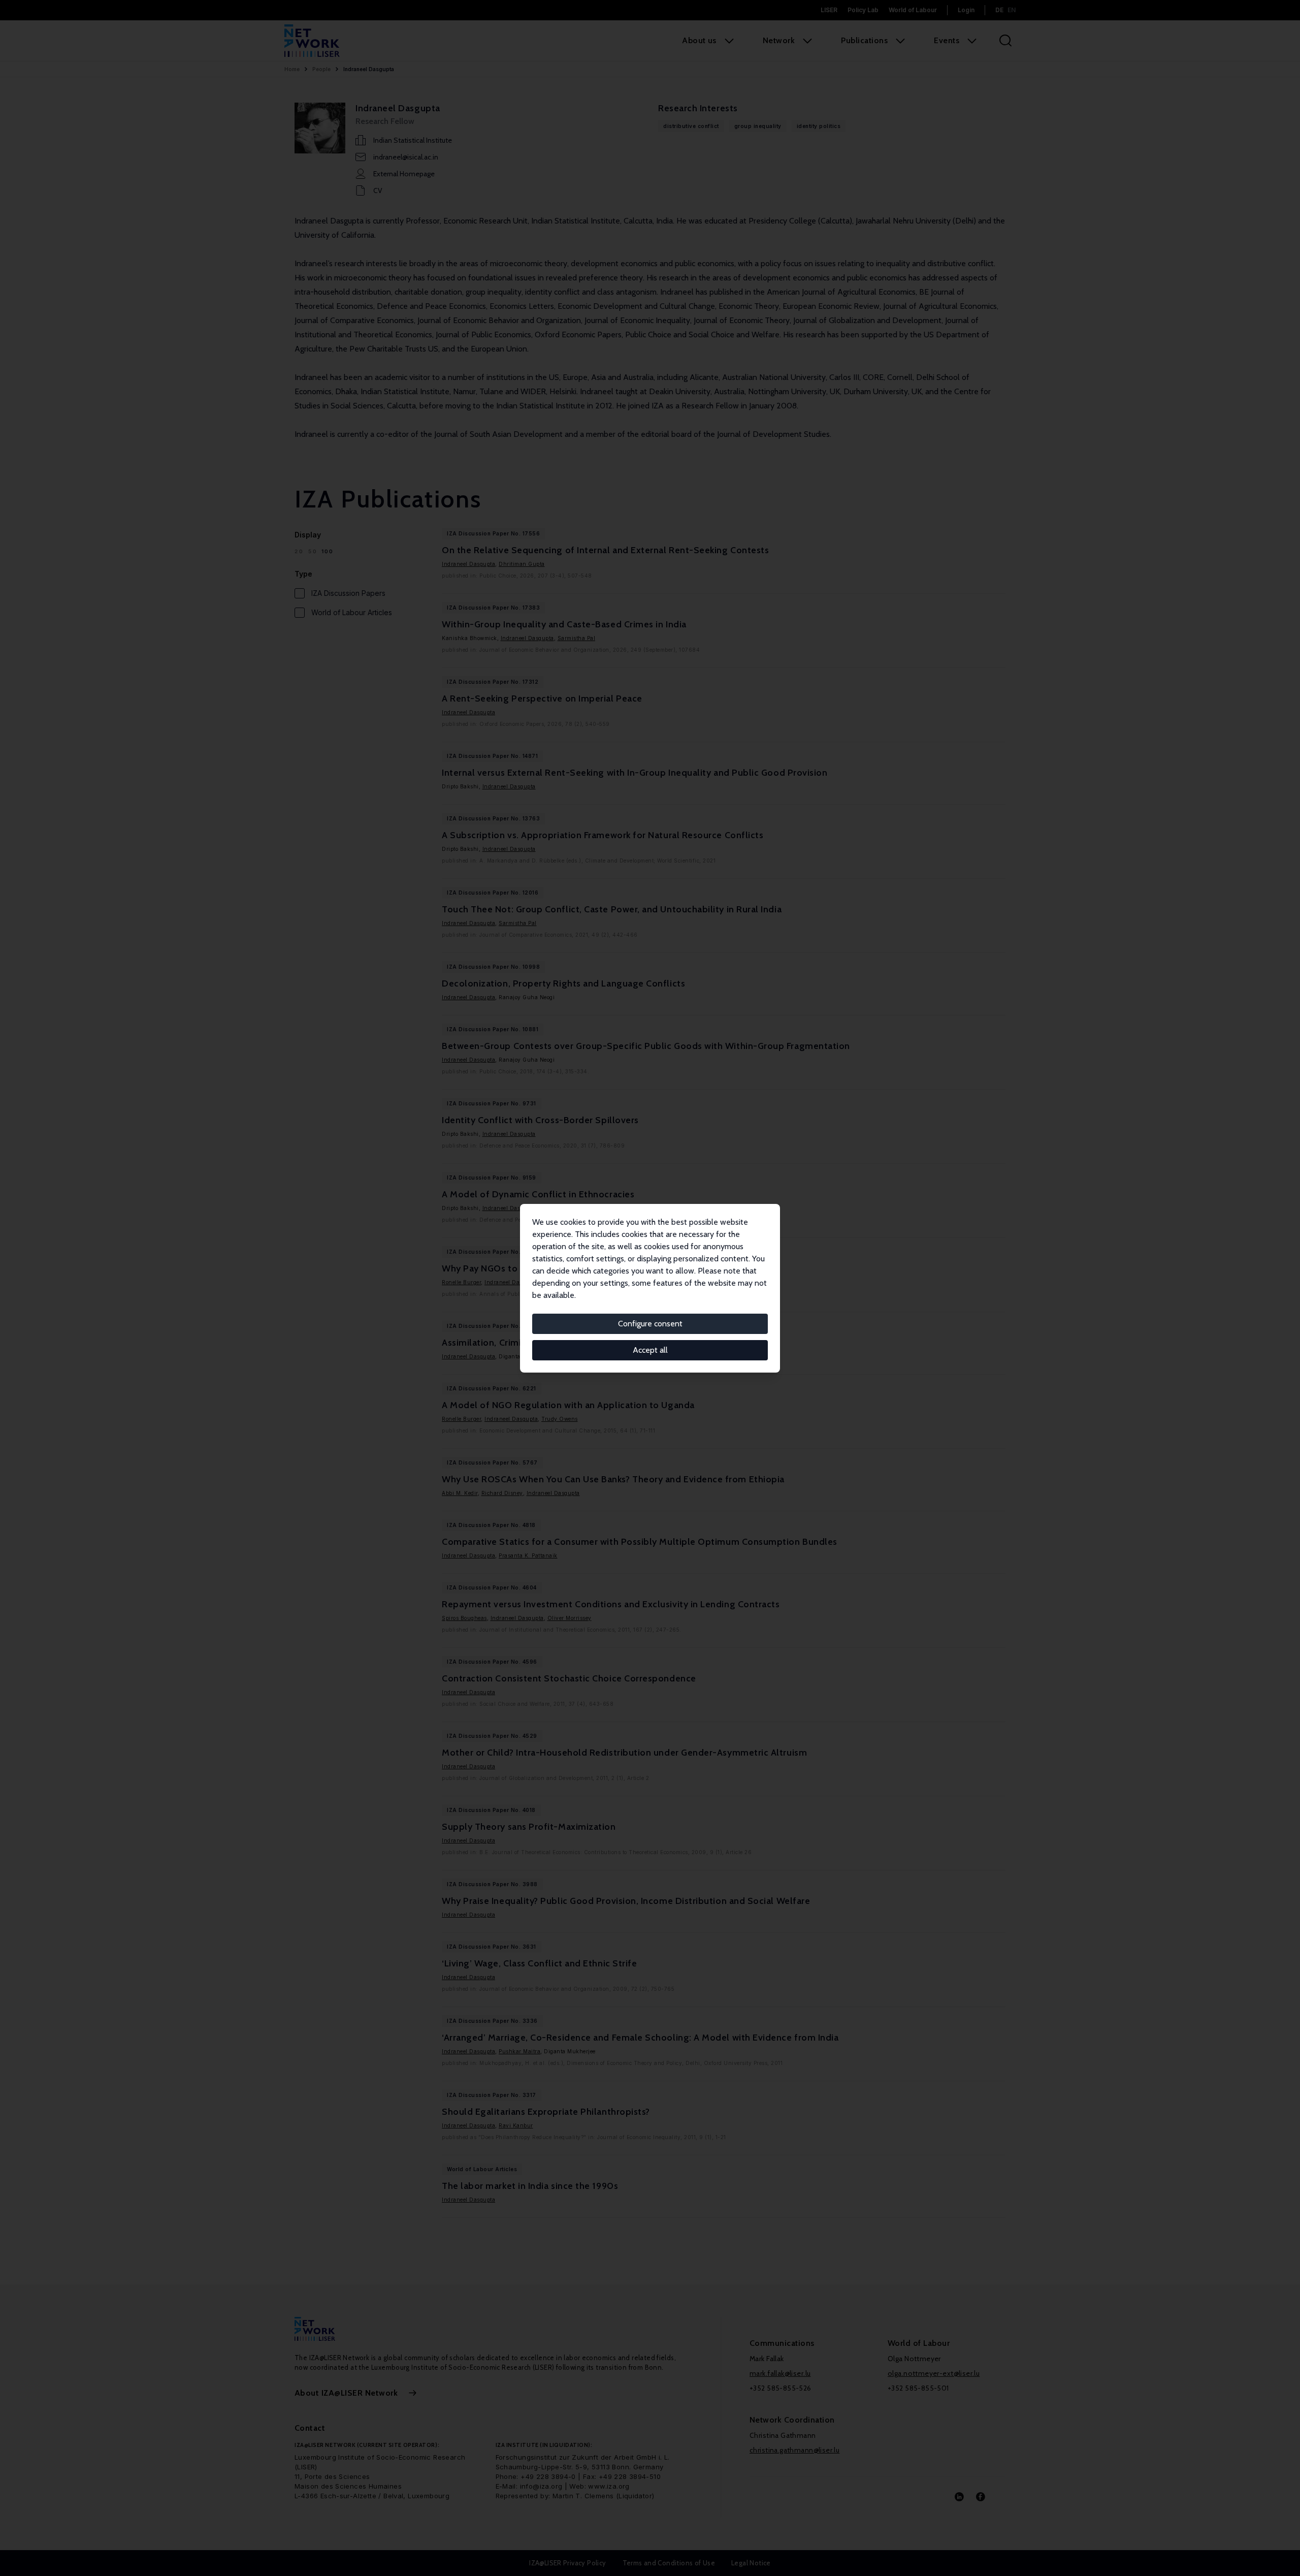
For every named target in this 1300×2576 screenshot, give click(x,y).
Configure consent (650, 1324)
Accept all (650, 1350)
